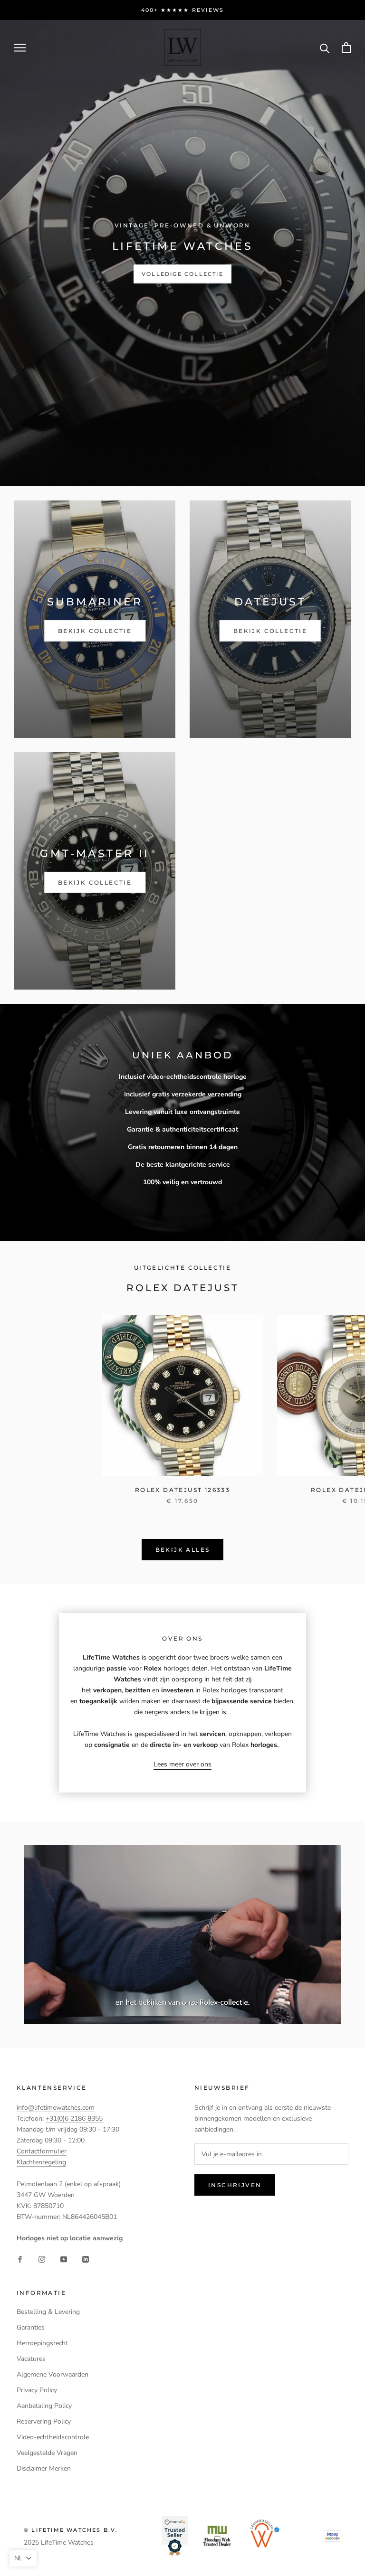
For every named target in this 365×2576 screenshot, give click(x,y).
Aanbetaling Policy (44, 2406)
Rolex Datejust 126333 (182, 1490)
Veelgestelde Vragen (47, 2453)
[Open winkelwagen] (346, 48)
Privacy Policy (37, 2390)
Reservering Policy (44, 2421)
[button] (23, 2558)
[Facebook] (20, 2259)
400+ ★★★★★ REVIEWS (183, 10)
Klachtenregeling (41, 2162)
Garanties (31, 2327)
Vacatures (31, 2359)
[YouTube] (64, 2259)
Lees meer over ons (182, 1764)
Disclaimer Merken (44, 2468)
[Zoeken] (325, 48)
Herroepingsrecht (42, 2343)
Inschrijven (235, 2185)
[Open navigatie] (20, 48)
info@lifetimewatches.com (56, 2108)
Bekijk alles (183, 1550)
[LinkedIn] (86, 2259)
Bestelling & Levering (48, 2312)
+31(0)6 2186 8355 (74, 2118)
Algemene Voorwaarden (53, 2374)
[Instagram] (42, 2259)
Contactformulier (42, 2151)
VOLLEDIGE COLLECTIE (182, 274)
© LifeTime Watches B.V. (71, 2530)
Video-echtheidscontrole (53, 2437)
